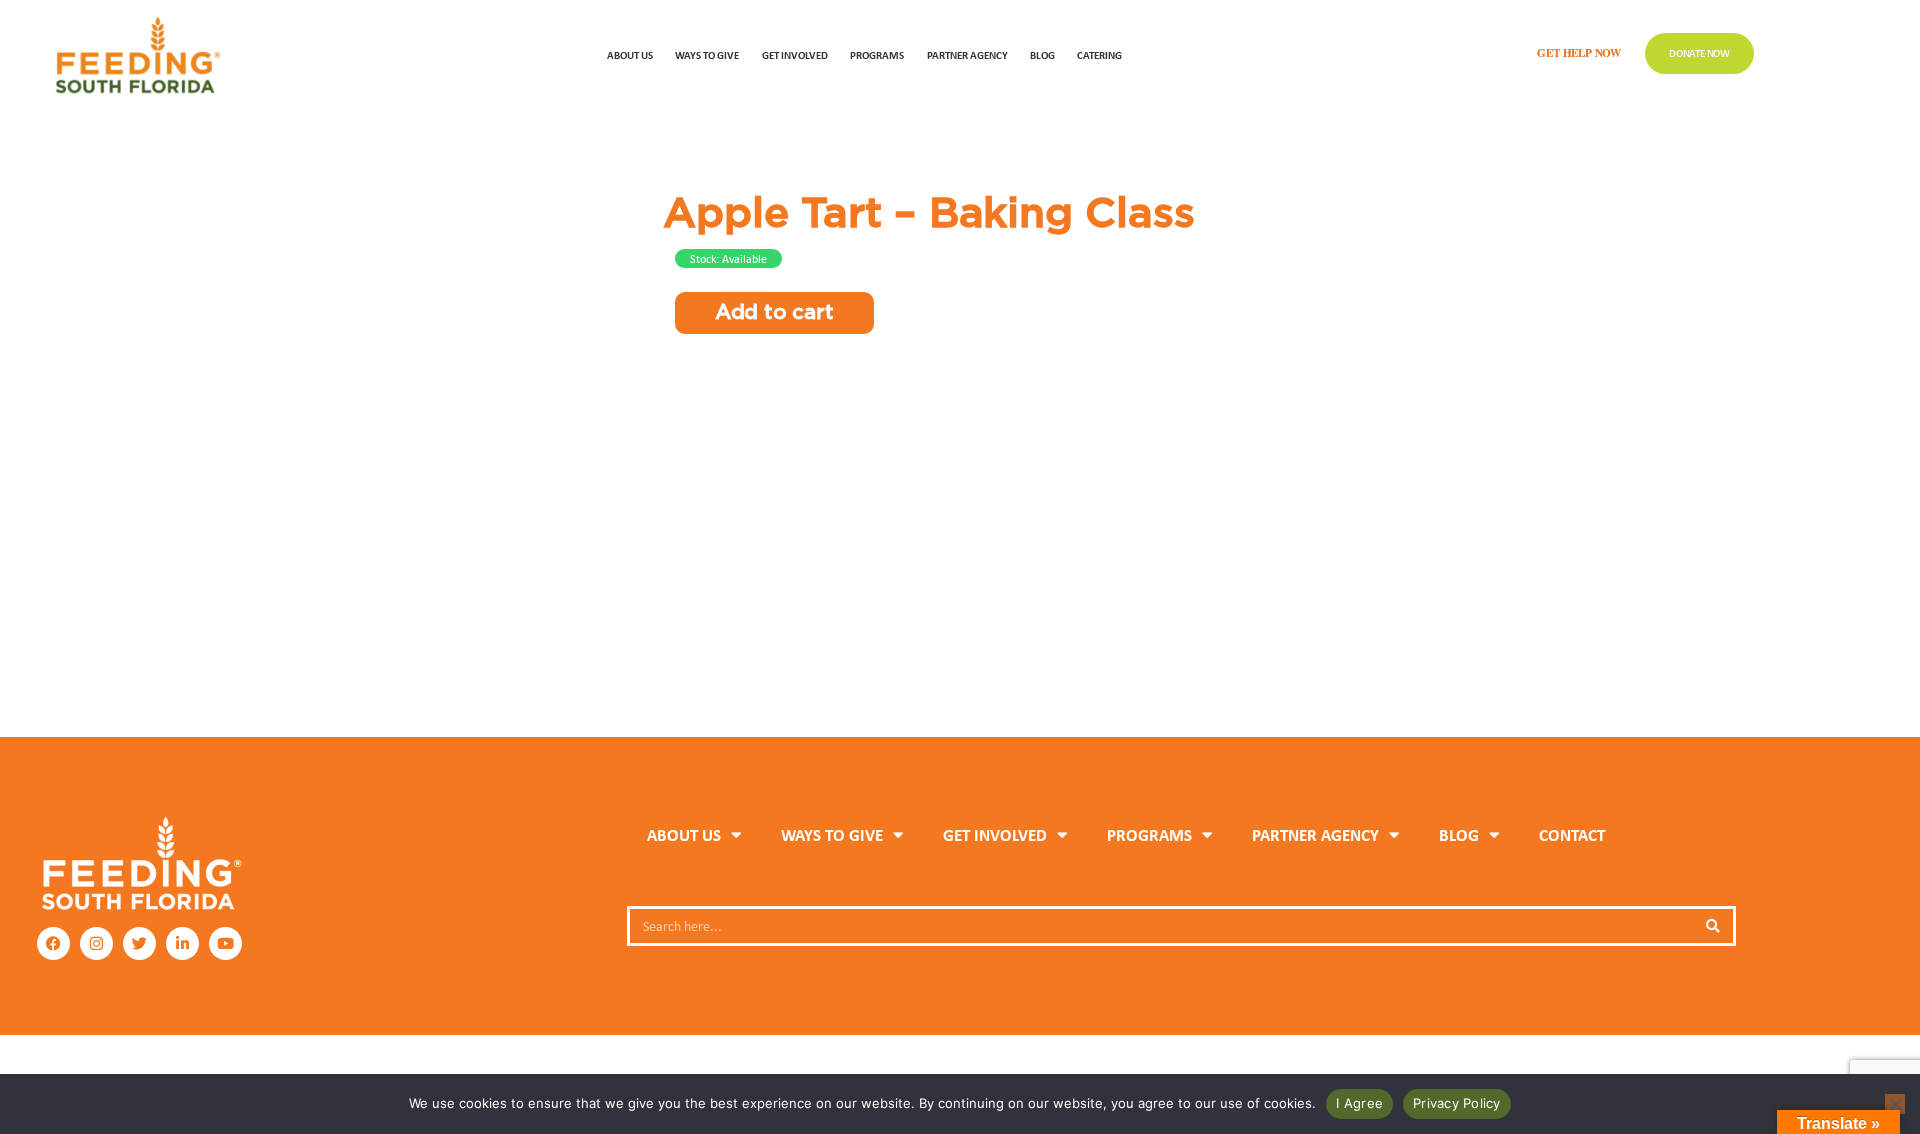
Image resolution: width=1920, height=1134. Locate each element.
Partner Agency (967, 54)
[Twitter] (139, 943)
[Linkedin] (182, 943)
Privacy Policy (1457, 1103)
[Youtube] (225, 943)
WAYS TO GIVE (707, 54)
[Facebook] (53, 943)
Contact (1572, 835)
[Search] (1713, 926)
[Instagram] (96, 943)
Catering (1099, 54)
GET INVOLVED (795, 54)
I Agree (1359, 1103)
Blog (1042, 54)
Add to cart (774, 312)
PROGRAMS (877, 54)
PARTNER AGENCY (1315, 835)
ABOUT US (630, 54)
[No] (1895, 1104)
